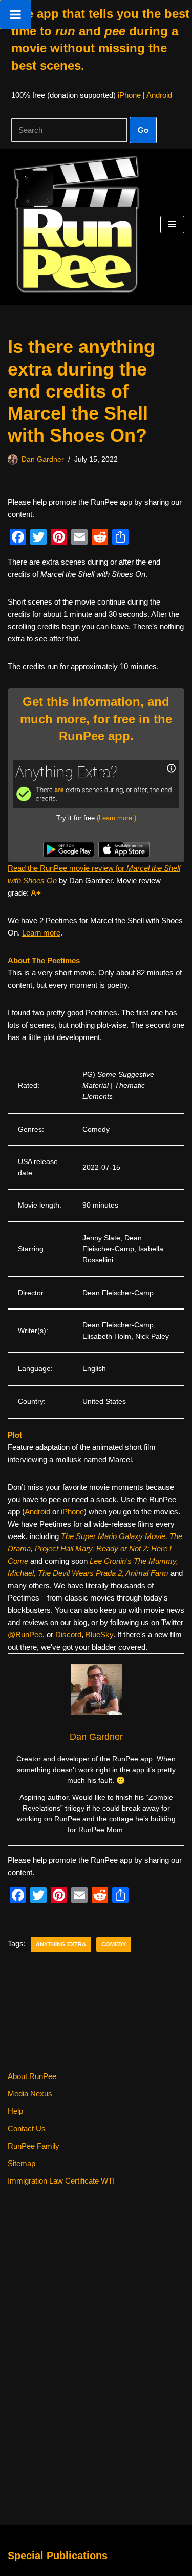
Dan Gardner (43, 459)
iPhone (129, 95)
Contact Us (27, 2128)
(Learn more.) (116, 818)
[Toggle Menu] (16, 14)
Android (159, 95)
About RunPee (32, 2076)
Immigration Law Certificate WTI (61, 2181)
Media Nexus (30, 2094)
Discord (68, 1635)
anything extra (61, 1944)
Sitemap (22, 2163)
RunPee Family (34, 2146)
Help (15, 2111)
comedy (114, 1944)
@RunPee (25, 1635)
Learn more (41, 933)
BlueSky (99, 1635)
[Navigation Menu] (172, 224)
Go (143, 130)
